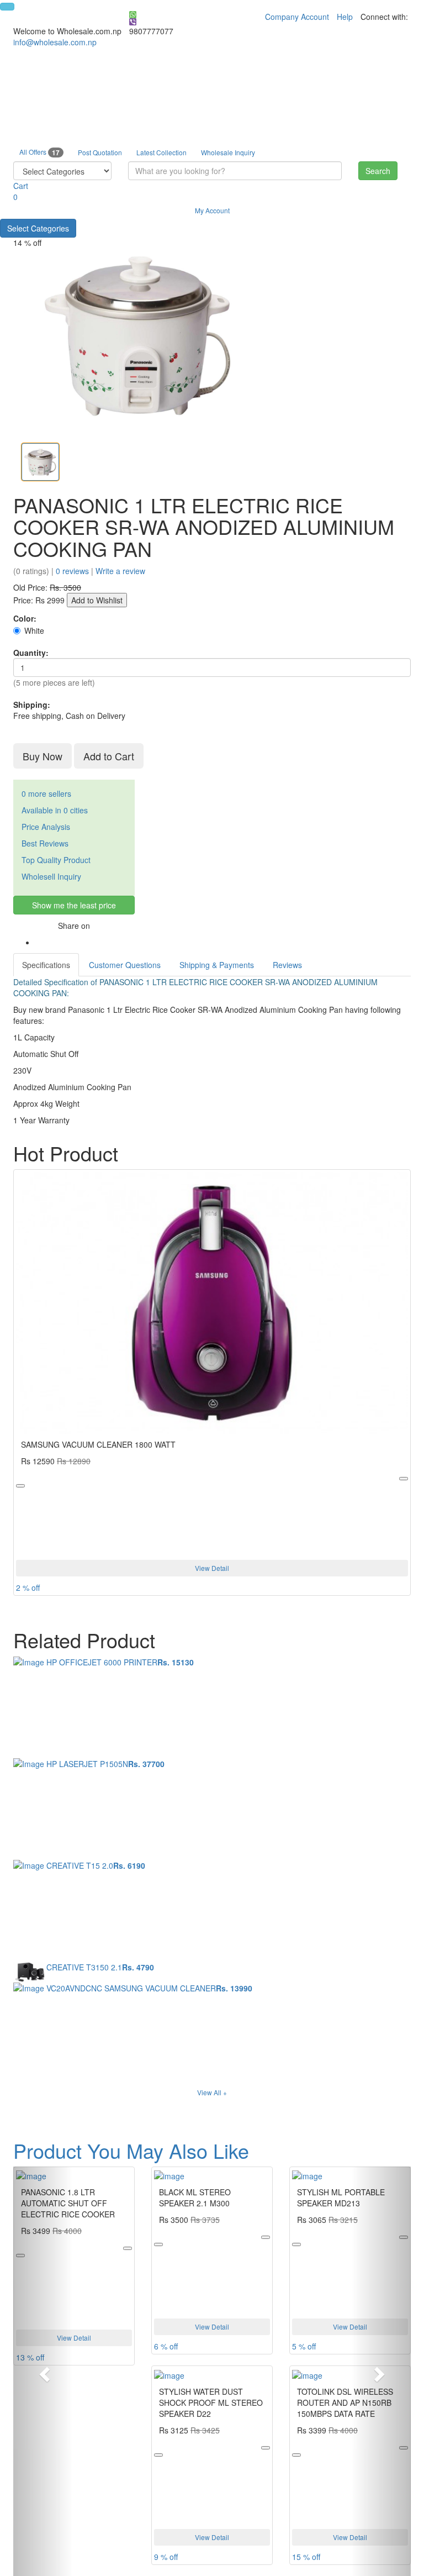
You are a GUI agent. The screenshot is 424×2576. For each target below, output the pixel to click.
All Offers (39, 152)
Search (378, 171)
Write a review (120, 571)
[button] (43, 2371)
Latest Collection (161, 152)
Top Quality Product (56, 860)
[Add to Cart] (404, 1479)
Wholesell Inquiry (51, 876)
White (34, 630)
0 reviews (72, 571)
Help (345, 17)
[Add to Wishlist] (20, 1486)
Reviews (287, 965)
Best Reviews (45, 843)
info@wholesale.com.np (55, 42)
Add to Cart (109, 756)
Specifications (46, 965)
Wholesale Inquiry (228, 152)
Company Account (297, 17)
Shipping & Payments (217, 965)
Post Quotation (100, 152)
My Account (212, 210)
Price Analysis (46, 827)
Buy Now (43, 756)
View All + (212, 2092)
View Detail (212, 1568)
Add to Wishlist (97, 600)
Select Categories (38, 228)
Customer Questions (125, 965)
